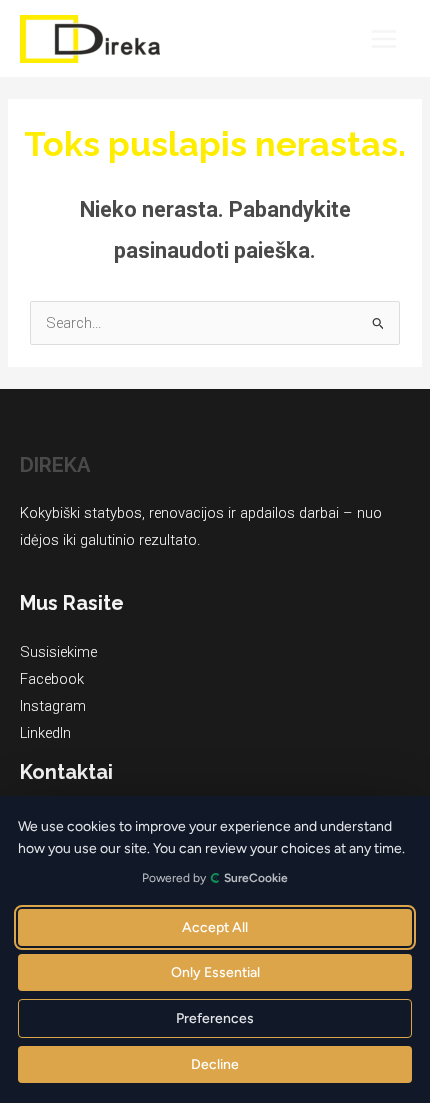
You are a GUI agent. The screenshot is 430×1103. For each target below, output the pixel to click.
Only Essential (215, 972)
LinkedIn (45, 733)
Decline (215, 1064)
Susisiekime (58, 652)
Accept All (215, 927)
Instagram (53, 706)
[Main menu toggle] (384, 39)
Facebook (52, 679)
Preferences (215, 1018)
